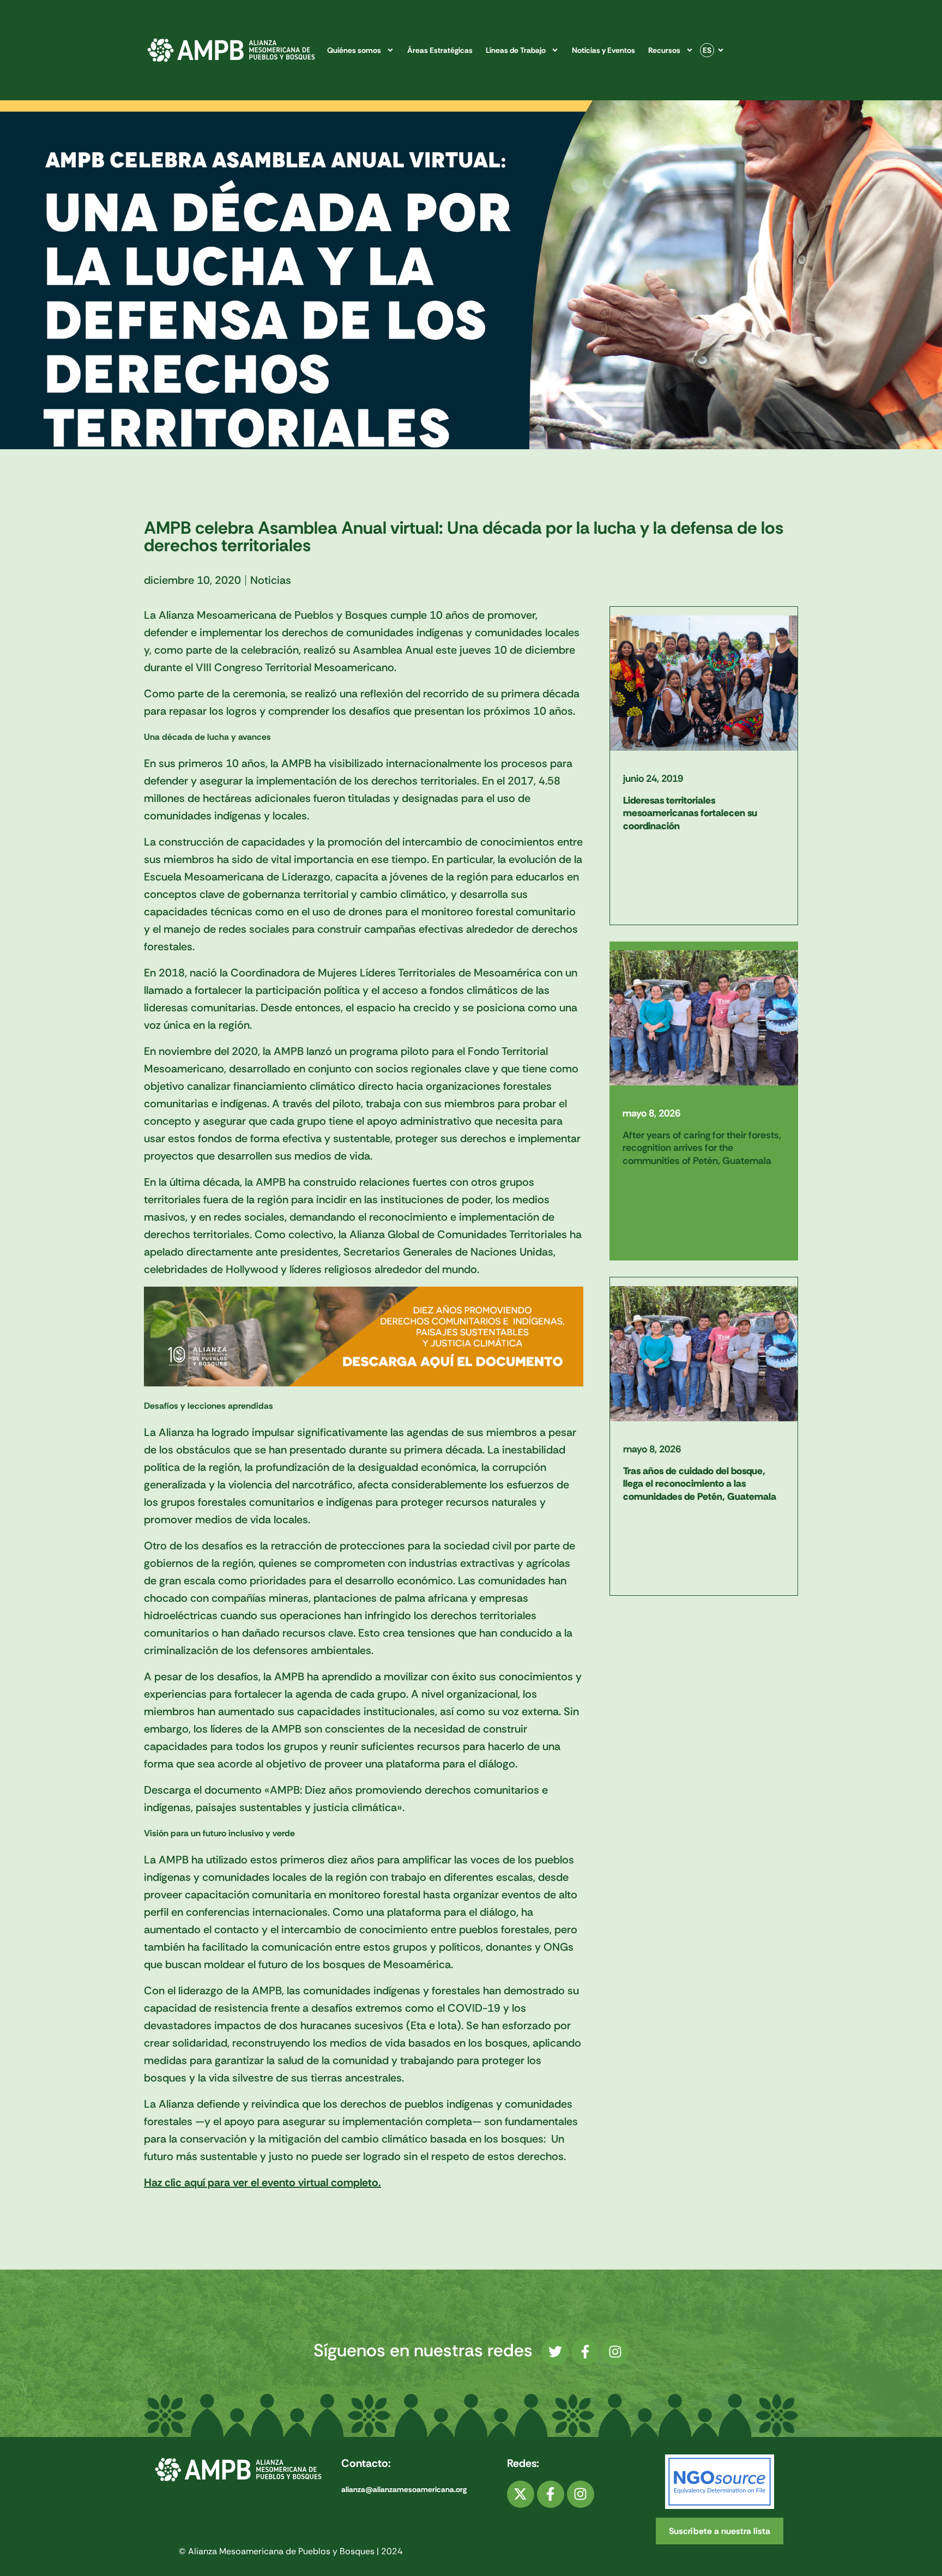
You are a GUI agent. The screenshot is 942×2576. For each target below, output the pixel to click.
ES (707, 50)
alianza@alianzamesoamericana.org (404, 2489)
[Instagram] (615, 2352)
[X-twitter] (521, 2494)
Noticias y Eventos (603, 50)
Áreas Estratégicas (440, 50)
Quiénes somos (354, 50)
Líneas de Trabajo (516, 50)
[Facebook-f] (585, 2352)
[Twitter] (555, 2352)
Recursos (664, 50)
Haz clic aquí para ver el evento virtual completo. (262, 2182)
